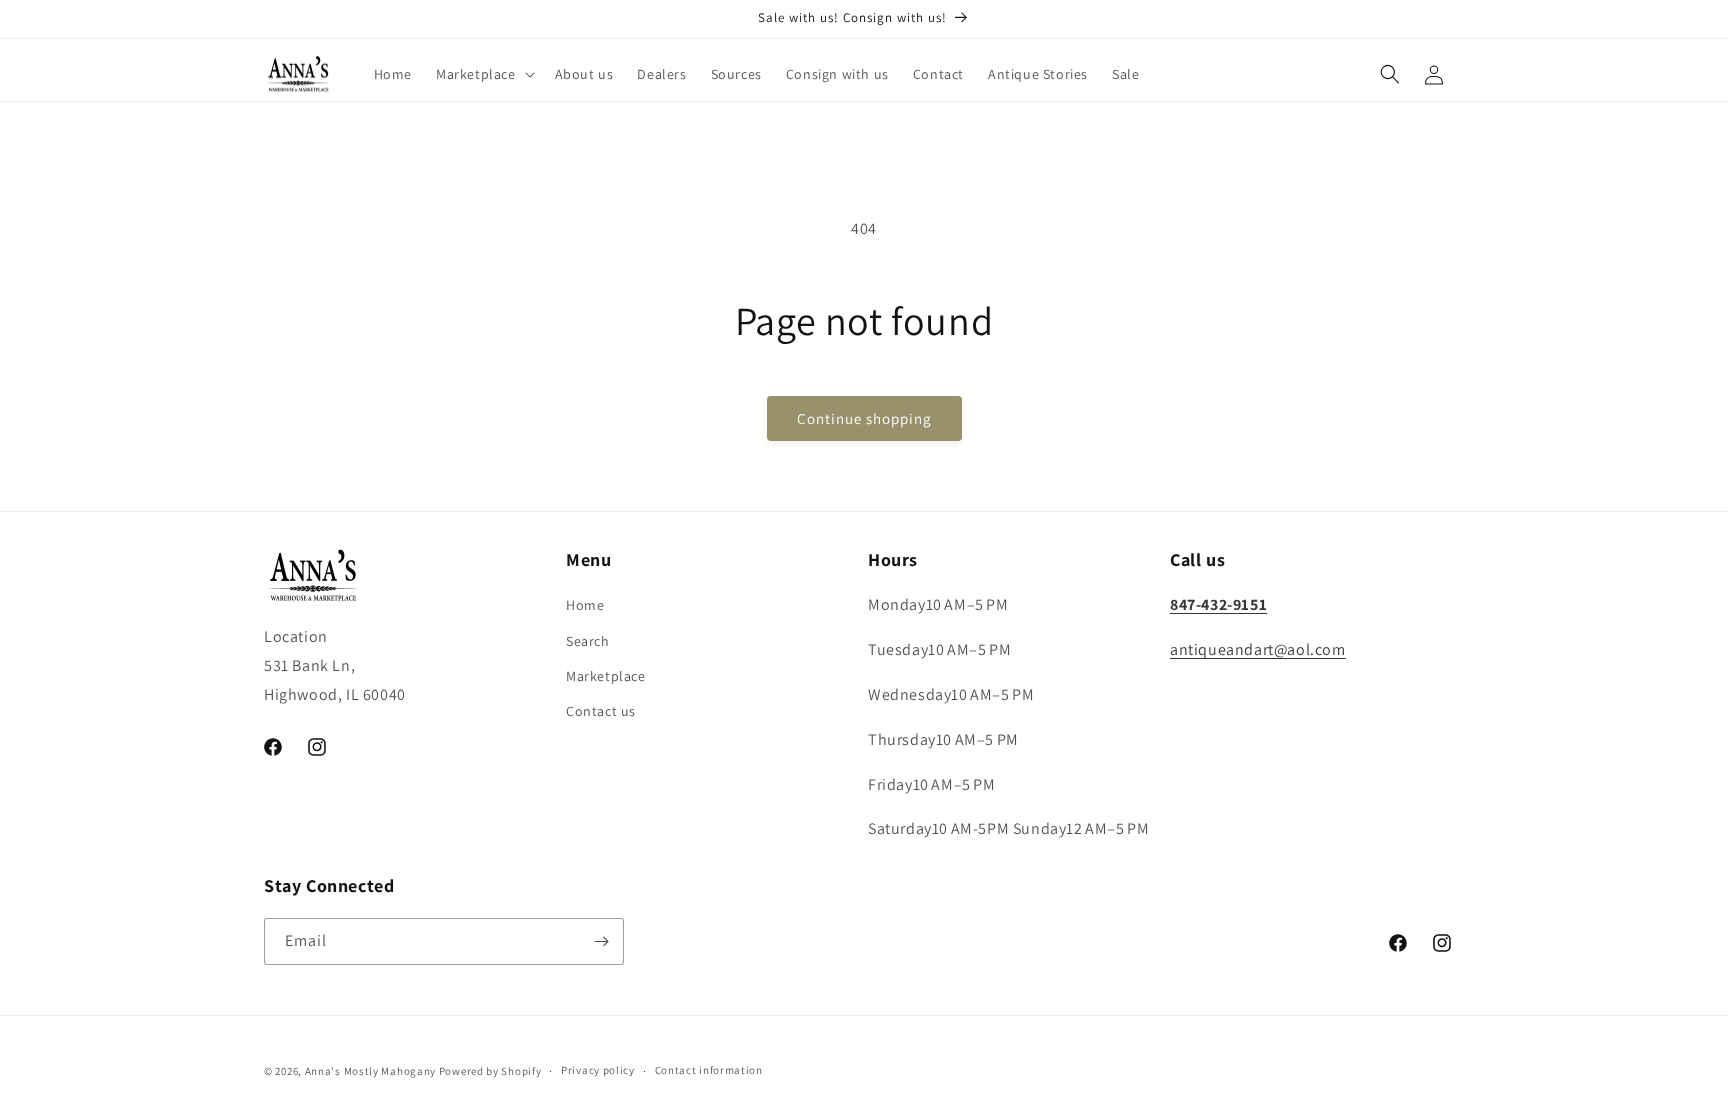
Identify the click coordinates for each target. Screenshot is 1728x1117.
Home (585, 605)
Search (588, 641)
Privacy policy (598, 1070)
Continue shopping (864, 418)
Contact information (709, 1070)
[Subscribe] (601, 941)
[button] (483, 74)
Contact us (601, 711)
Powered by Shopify (490, 1071)
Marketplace (606, 676)
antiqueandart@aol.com (1258, 649)
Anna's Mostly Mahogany (370, 1071)
